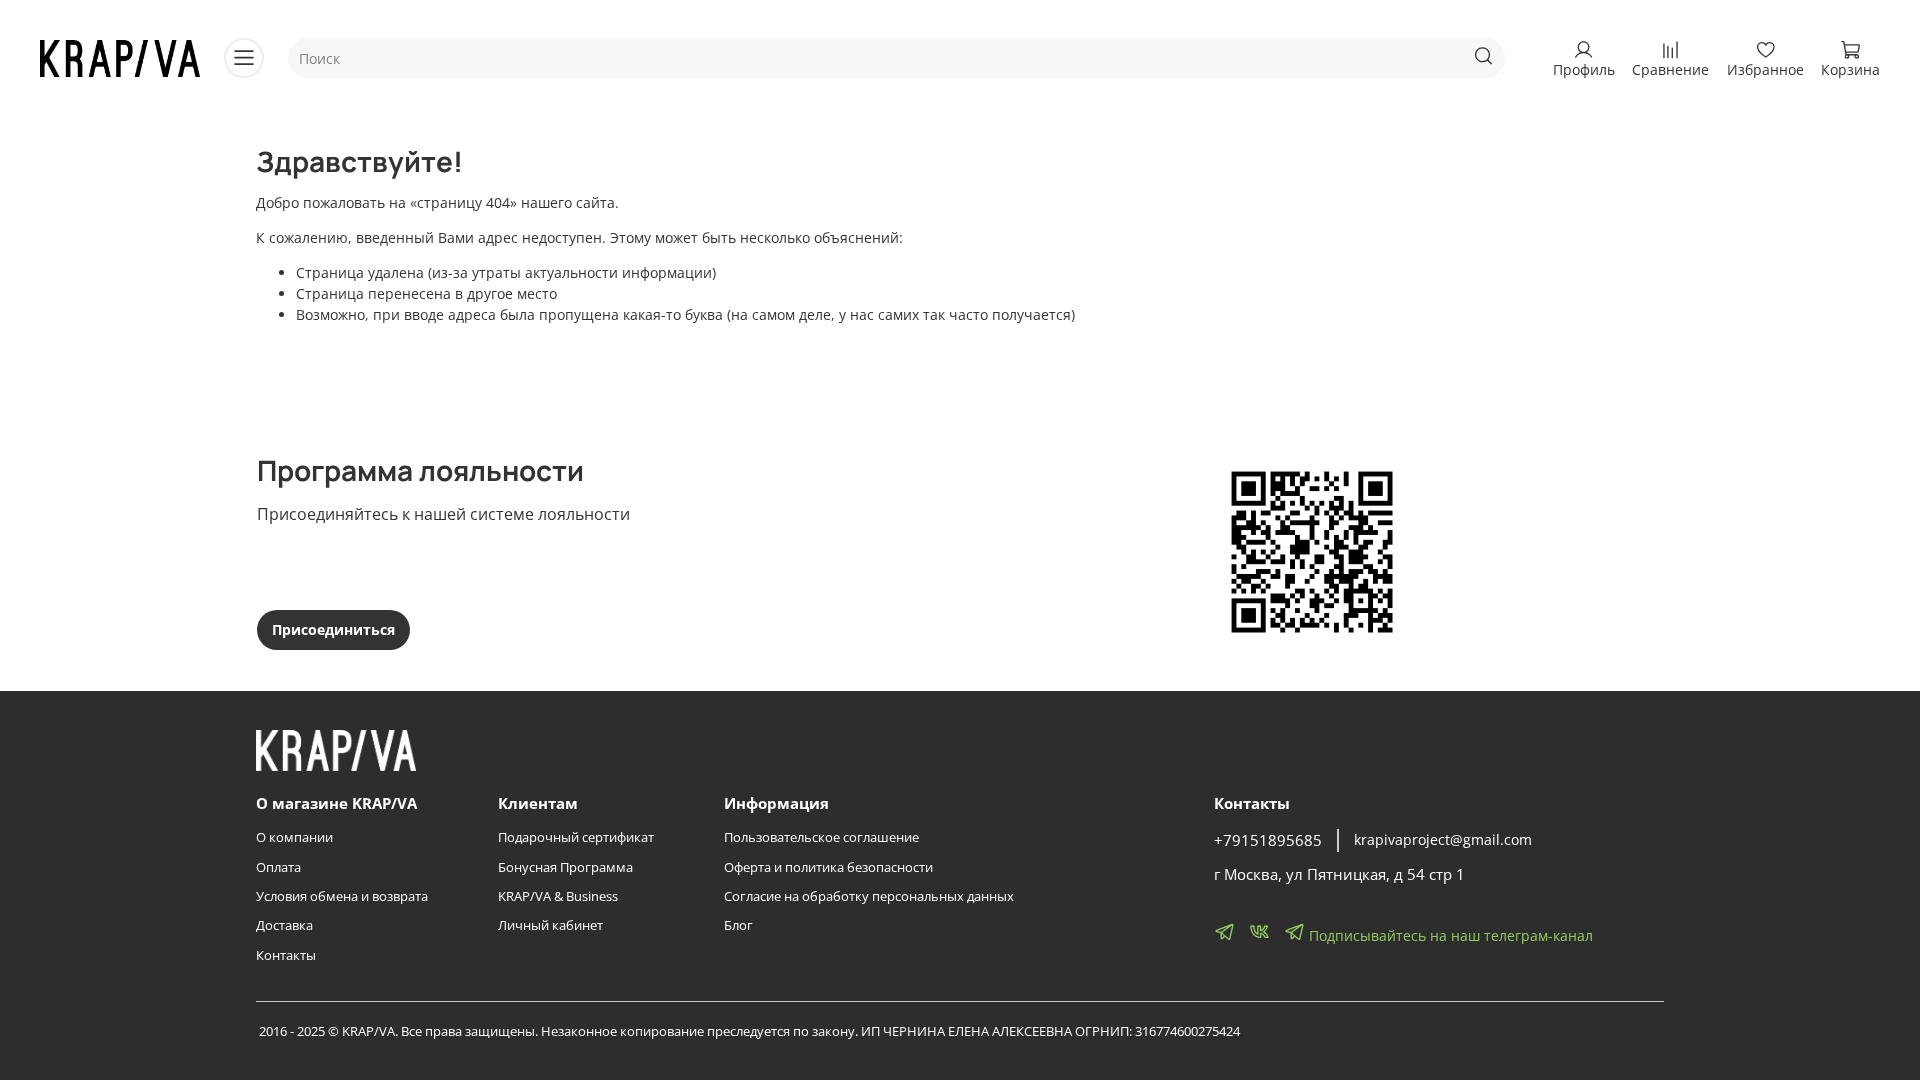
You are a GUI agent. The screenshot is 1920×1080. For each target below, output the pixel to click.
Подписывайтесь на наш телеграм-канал (1449, 935)
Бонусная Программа (565, 867)
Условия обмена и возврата (342, 896)
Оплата (278, 867)
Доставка (284, 925)
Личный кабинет (550, 925)
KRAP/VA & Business (558, 896)
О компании (294, 837)
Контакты (286, 955)
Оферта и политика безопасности (828, 867)
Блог (738, 925)
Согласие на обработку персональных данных (869, 896)
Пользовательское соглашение (821, 837)
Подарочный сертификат (576, 837)
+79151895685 (1268, 840)
